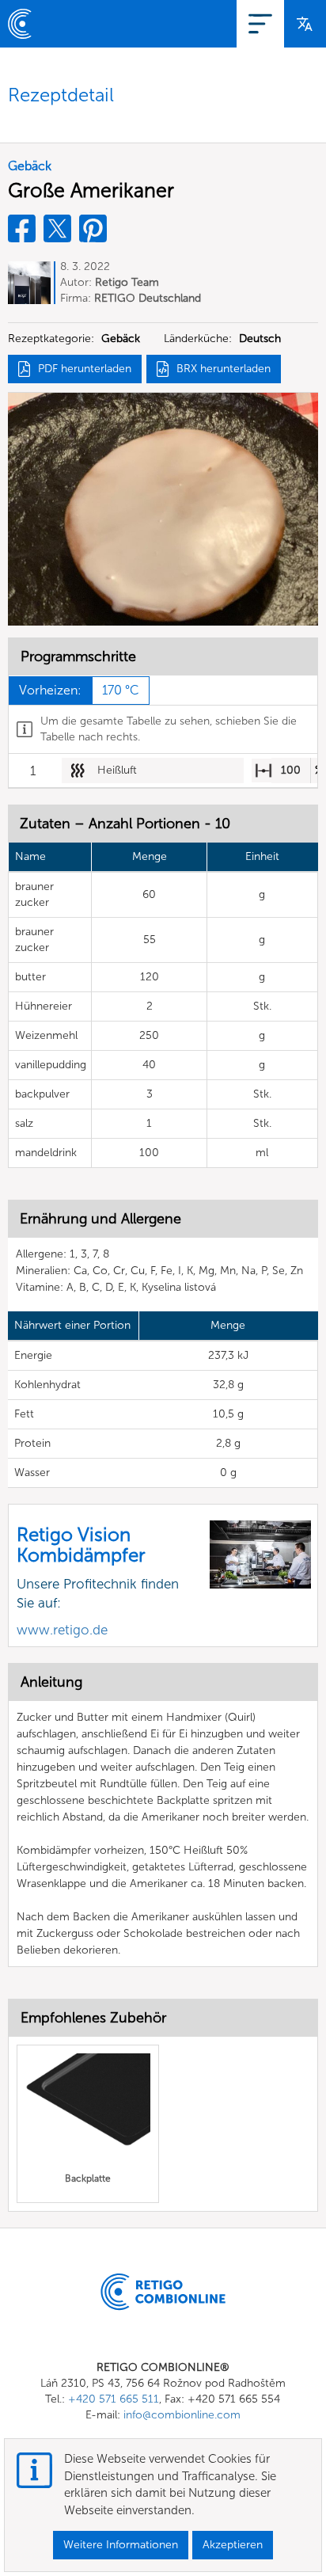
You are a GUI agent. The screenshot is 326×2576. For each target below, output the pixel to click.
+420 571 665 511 (114, 2399)
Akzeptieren (233, 2545)
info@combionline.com (182, 2415)
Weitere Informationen (121, 2545)
